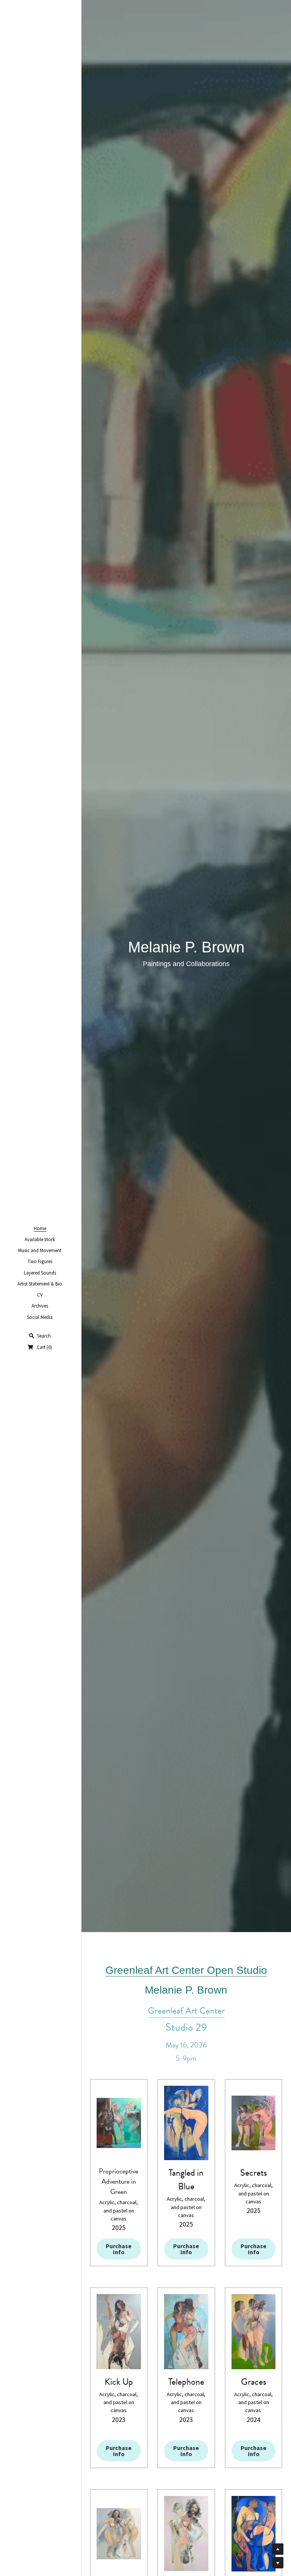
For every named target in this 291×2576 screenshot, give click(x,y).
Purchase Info (119, 2249)
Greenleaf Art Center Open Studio (186, 1970)
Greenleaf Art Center (186, 2011)
